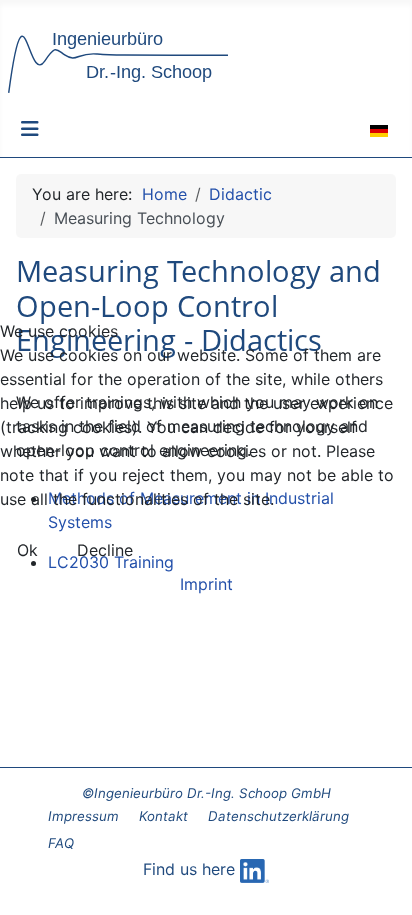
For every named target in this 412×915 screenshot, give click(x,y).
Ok (27, 550)
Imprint (206, 584)
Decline (105, 550)
